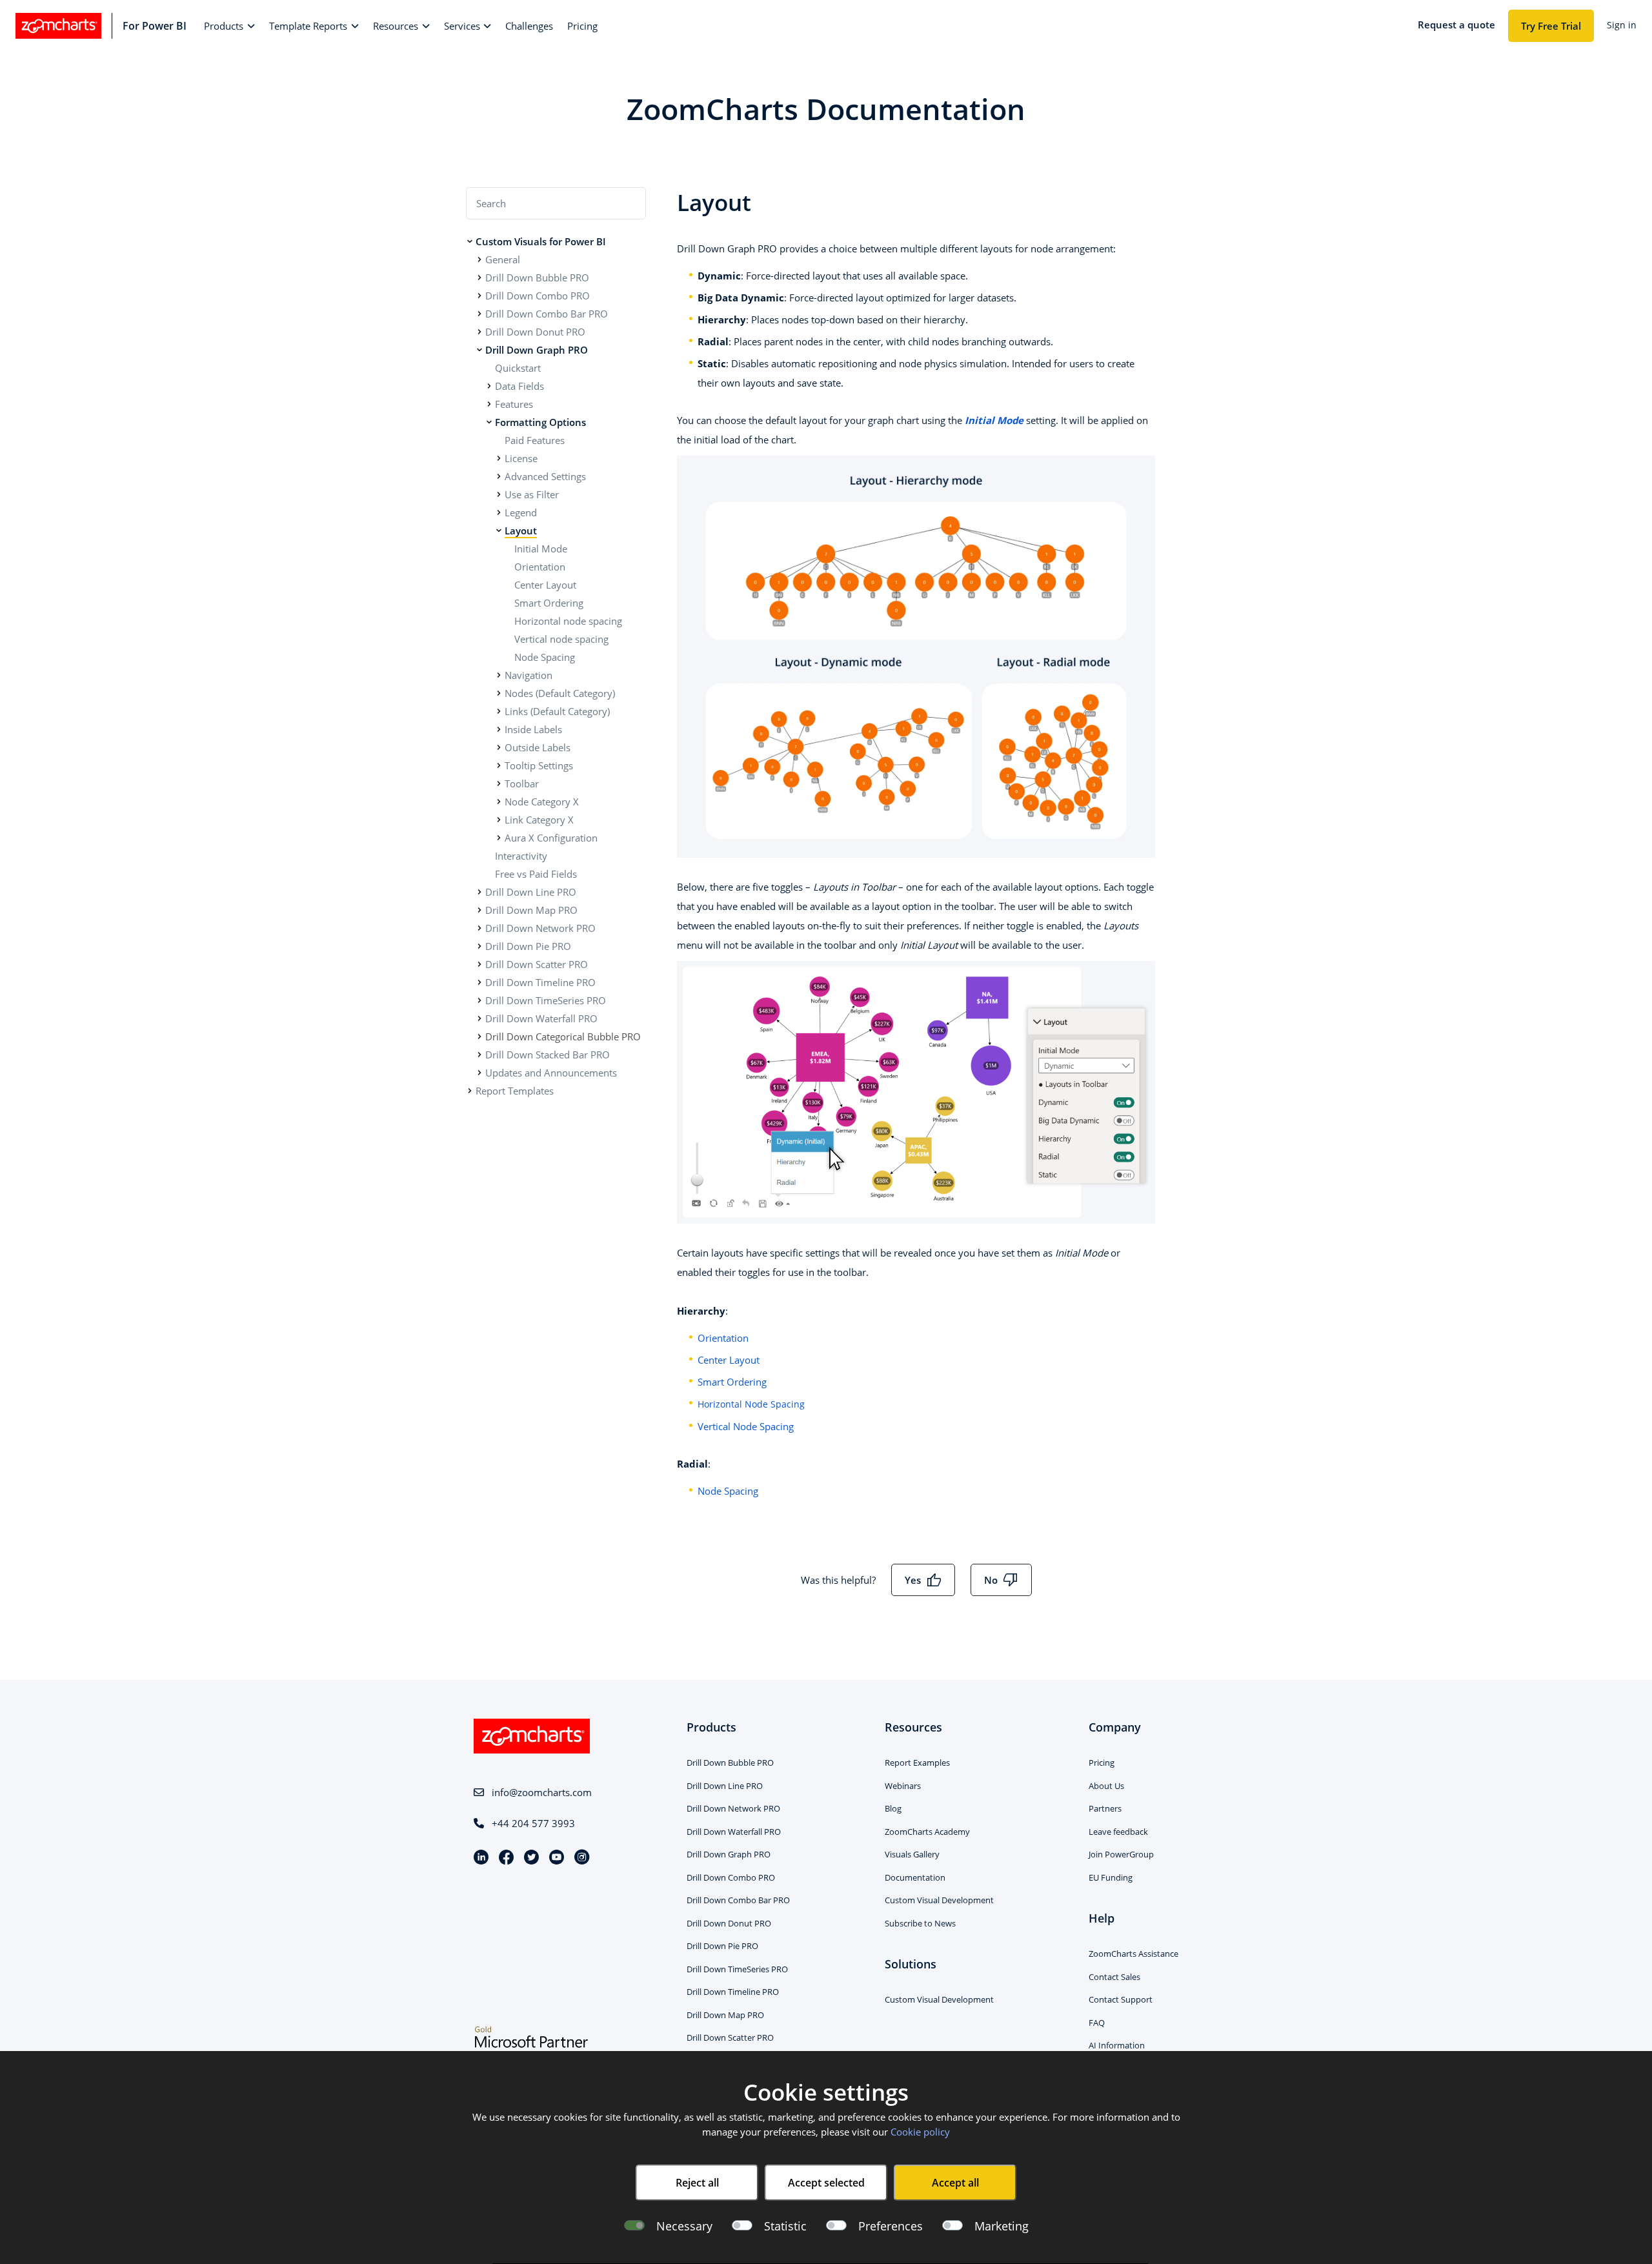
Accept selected (826, 2183)
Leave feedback (1118, 1832)
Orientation (540, 567)
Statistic (785, 2226)
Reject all (697, 2183)
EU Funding (1111, 1877)
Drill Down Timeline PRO (540, 982)
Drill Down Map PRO (531, 910)
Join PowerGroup (1121, 1854)
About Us (1106, 1786)
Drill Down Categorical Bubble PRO (563, 1036)
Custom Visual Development (939, 1900)
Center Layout (545, 585)
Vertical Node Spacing (746, 1426)
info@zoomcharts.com (542, 1792)
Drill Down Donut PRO (535, 332)
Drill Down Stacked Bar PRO (548, 1055)
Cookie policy (920, 2132)
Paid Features (535, 440)
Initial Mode (541, 549)
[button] (229, 26)
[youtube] (562, 1858)
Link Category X (539, 820)
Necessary (684, 2226)
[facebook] (511, 1858)
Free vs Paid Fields (536, 874)
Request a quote (1456, 25)
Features (514, 404)
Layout (521, 531)
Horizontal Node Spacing (751, 1404)
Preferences (891, 2226)
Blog (893, 1808)
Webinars (903, 1786)
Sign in (1622, 25)
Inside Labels (533, 729)
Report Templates (515, 1091)
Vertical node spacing (561, 639)
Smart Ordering (549, 603)
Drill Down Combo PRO (538, 296)
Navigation (529, 675)
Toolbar (522, 783)
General (503, 259)
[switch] (742, 2226)
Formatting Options (540, 422)
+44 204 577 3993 (533, 1823)
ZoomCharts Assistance (1133, 1954)
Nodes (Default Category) (560, 693)
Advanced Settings (545, 476)
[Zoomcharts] (58, 26)
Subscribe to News (920, 1923)
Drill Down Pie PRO (528, 946)
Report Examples (917, 1763)
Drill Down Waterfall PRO (541, 1018)
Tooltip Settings (539, 765)
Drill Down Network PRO (540, 928)
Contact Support (1121, 1999)
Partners (1105, 1808)
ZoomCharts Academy (927, 1832)
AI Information (1117, 2045)
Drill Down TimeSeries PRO (546, 1000)
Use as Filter (532, 494)
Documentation (915, 1877)
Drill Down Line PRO (531, 892)
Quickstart (518, 368)
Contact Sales (1114, 1977)
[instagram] (582, 1858)
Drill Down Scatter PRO (537, 964)
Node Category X (542, 802)
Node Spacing (545, 657)
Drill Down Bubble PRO (537, 278)
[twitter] (537, 1858)
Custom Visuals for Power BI (541, 241)
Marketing (1002, 2226)
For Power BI (155, 26)
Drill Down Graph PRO (537, 350)
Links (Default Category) (557, 711)
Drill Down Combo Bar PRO (547, 314)
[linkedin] (486, 1858)
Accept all (955, 2183)
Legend (521, 512)
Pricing (1102, 1763)
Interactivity (521, 856)
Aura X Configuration (551, 838)
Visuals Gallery (912, 1854)
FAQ (1097, 2023)
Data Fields (519, 386)
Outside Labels (538, 747)
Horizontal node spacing (568, 621)
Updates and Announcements (551, 1073)
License (521, 458)
